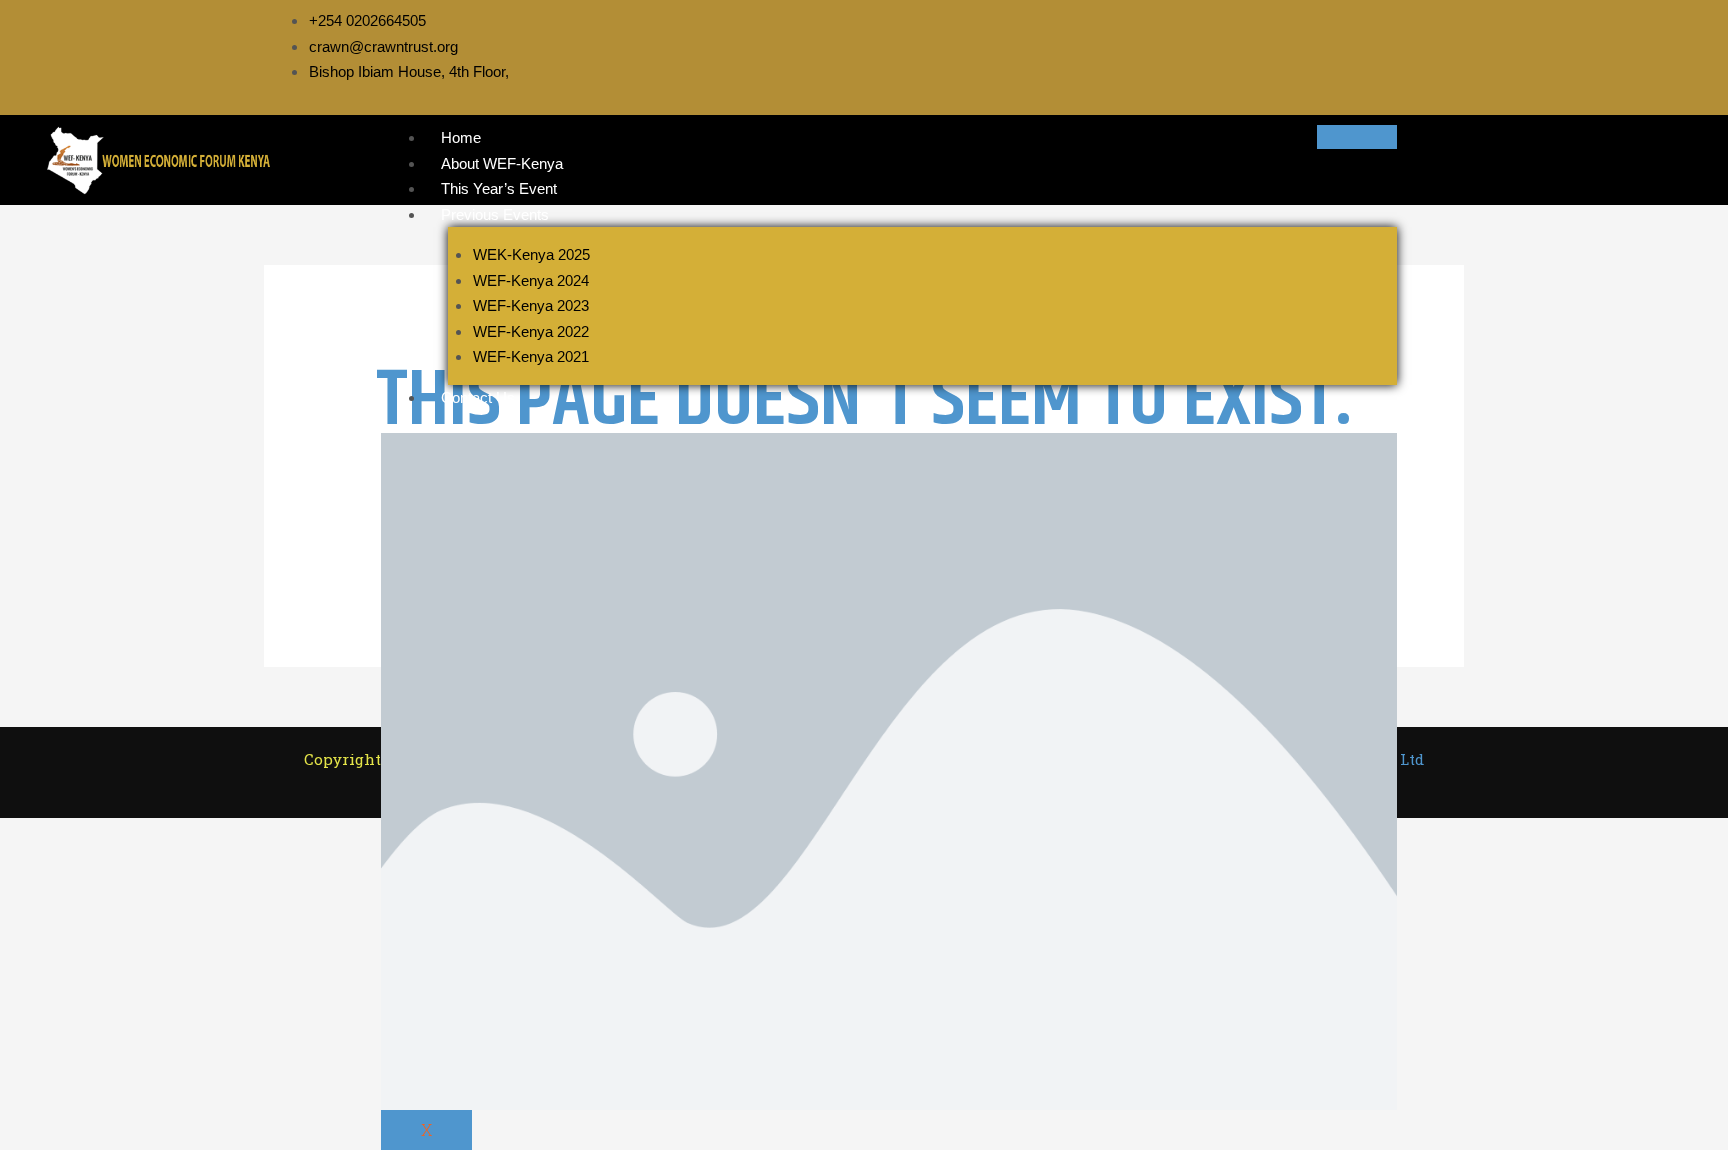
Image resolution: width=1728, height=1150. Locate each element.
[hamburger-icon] (1357, 137)
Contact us (478, 397)
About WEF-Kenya (502, 163)
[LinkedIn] (1363, 46)
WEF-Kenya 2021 (531, 356)
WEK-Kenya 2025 (531, 254)
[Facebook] (1319, 46)
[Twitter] (1341, 46)
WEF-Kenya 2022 (531, 331)
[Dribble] (1385, 46)
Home (461, 137)
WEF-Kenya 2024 (531, 280)
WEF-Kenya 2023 (531, 305)
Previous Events (495, 214)
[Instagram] (1407, 46)
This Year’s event (499, 188)
